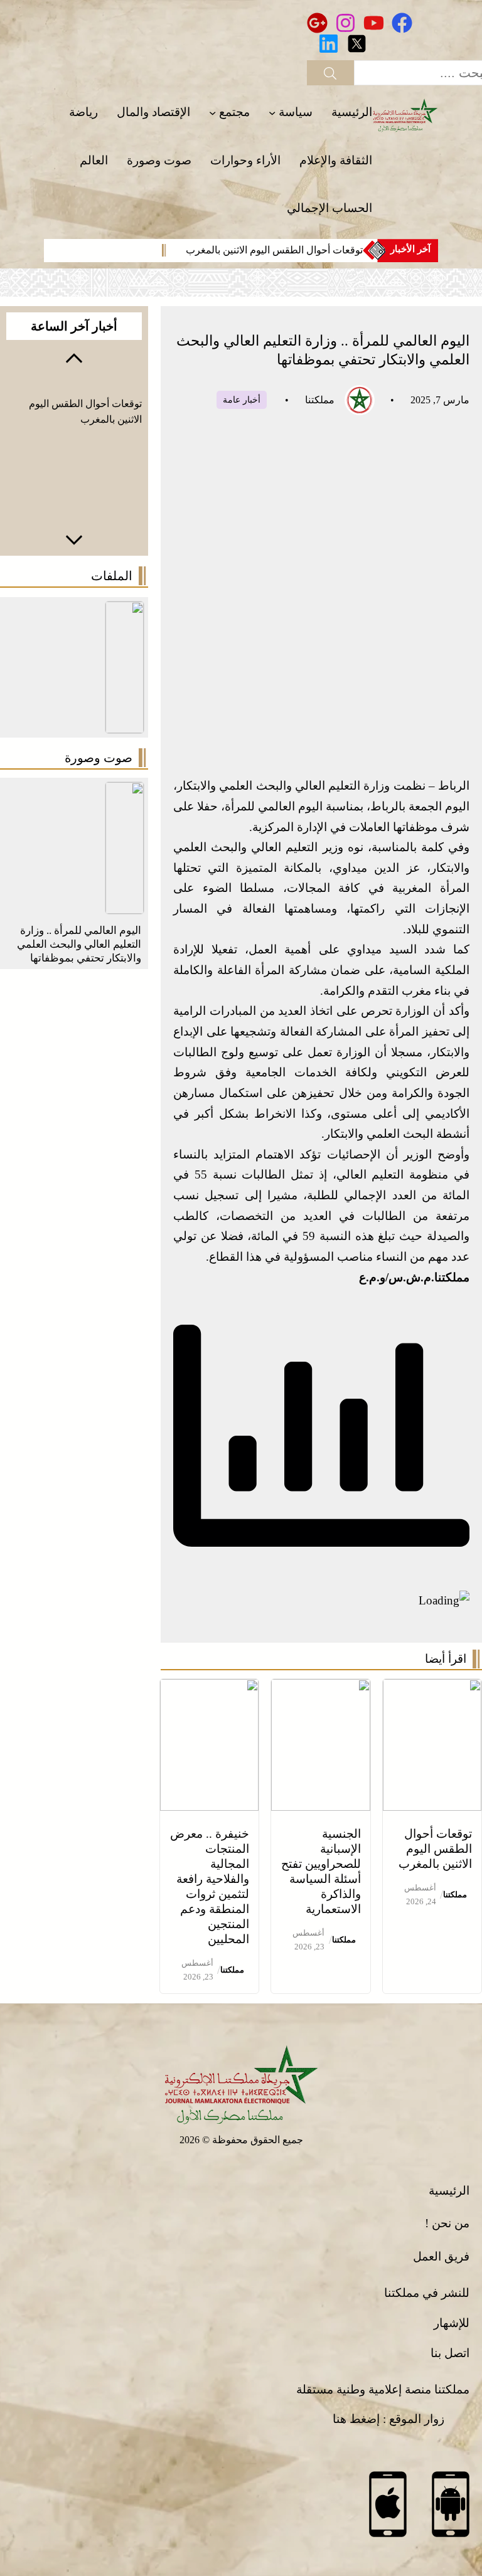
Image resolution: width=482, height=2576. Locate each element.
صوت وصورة (99, 758)
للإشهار (452, 2323)
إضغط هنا (356, 2419)
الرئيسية (449, 2191)
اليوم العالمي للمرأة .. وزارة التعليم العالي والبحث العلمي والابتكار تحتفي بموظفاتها (79, 944)
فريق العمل (441, 2256)
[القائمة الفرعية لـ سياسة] (272, 113)
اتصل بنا (450, 2353)
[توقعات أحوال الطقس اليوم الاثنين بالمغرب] (432, 1689)
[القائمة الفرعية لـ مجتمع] (212, 113)
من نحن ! (447, 2223)
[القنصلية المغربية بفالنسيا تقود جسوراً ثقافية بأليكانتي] (125, 792)
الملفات (112, 576)
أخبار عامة (328, 400)
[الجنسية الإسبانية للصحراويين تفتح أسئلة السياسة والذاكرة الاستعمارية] (320, 1689)
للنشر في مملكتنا (427, 2293)
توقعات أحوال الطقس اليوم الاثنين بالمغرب (274, 250)
